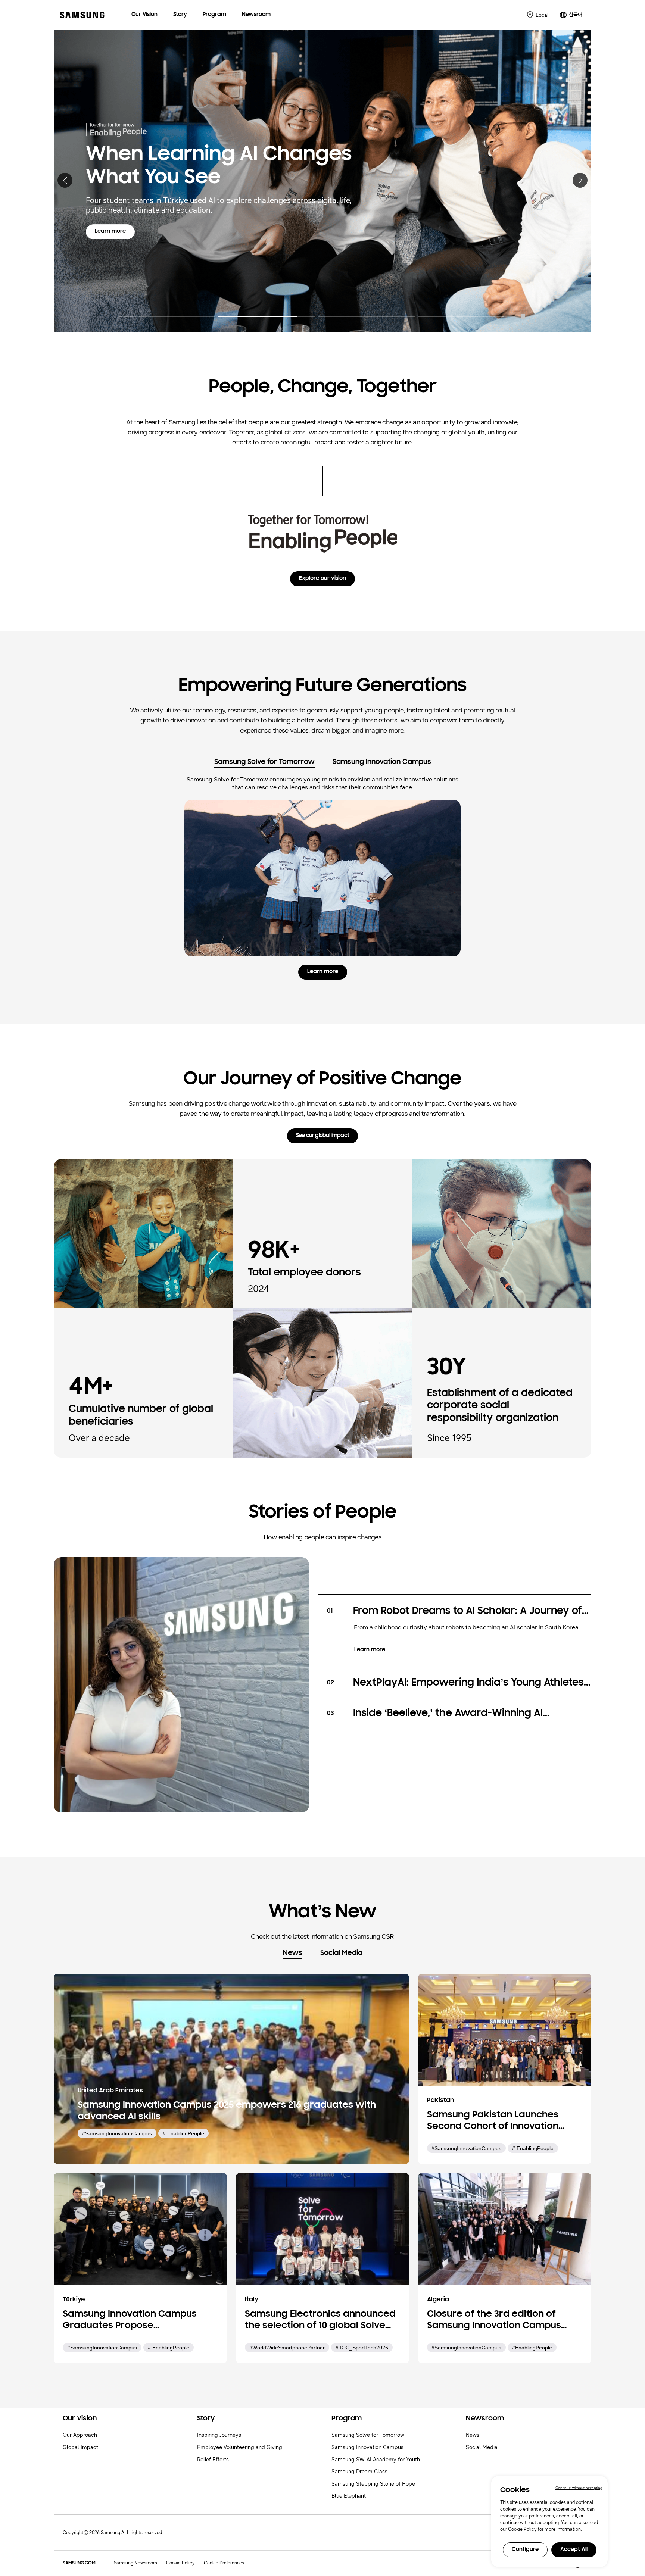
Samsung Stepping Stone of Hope (373, 2484)
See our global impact (322, 1136)
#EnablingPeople (532, 2348)
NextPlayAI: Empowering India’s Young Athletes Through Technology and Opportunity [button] (468, 1684)
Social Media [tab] (341, 1953)
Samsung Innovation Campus (367, 2447)
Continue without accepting (579, 2488)
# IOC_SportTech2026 (362, 2348)
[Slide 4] (466, 312)
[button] (65, 180)
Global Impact (80, 2447)
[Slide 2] (266, 312)
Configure (525, 2550)
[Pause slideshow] (523, 316)
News (473, 2435)
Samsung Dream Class (359, 2472)
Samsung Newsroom (135, 2563)
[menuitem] (144, 15)
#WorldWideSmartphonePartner (287, 2348)
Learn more (115, 246)
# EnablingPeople (183, 2133)
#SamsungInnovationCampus (117, 2133)
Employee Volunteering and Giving (240, 2447)
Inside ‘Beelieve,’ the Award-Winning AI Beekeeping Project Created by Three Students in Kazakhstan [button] (469, 1714)
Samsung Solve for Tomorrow (368, 2435)
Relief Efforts (213, 2460)
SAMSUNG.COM (79, 2563)
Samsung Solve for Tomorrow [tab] (264, 762)
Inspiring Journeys (219, 2435)
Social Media (482, 2447)
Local (542, 15)
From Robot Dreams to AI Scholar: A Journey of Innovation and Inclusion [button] (468, 1612)
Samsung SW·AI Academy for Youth (376, 2460)
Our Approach (80, 2435)
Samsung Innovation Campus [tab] (382, 762)
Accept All (574, 2550)
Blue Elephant (349, 2496)
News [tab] (293, 1953)
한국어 (576, 15)
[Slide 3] (366, 312)
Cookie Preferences (224, 2563)
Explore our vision (322, 579)
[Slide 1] (166, 312)
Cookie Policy (180, 2563)
